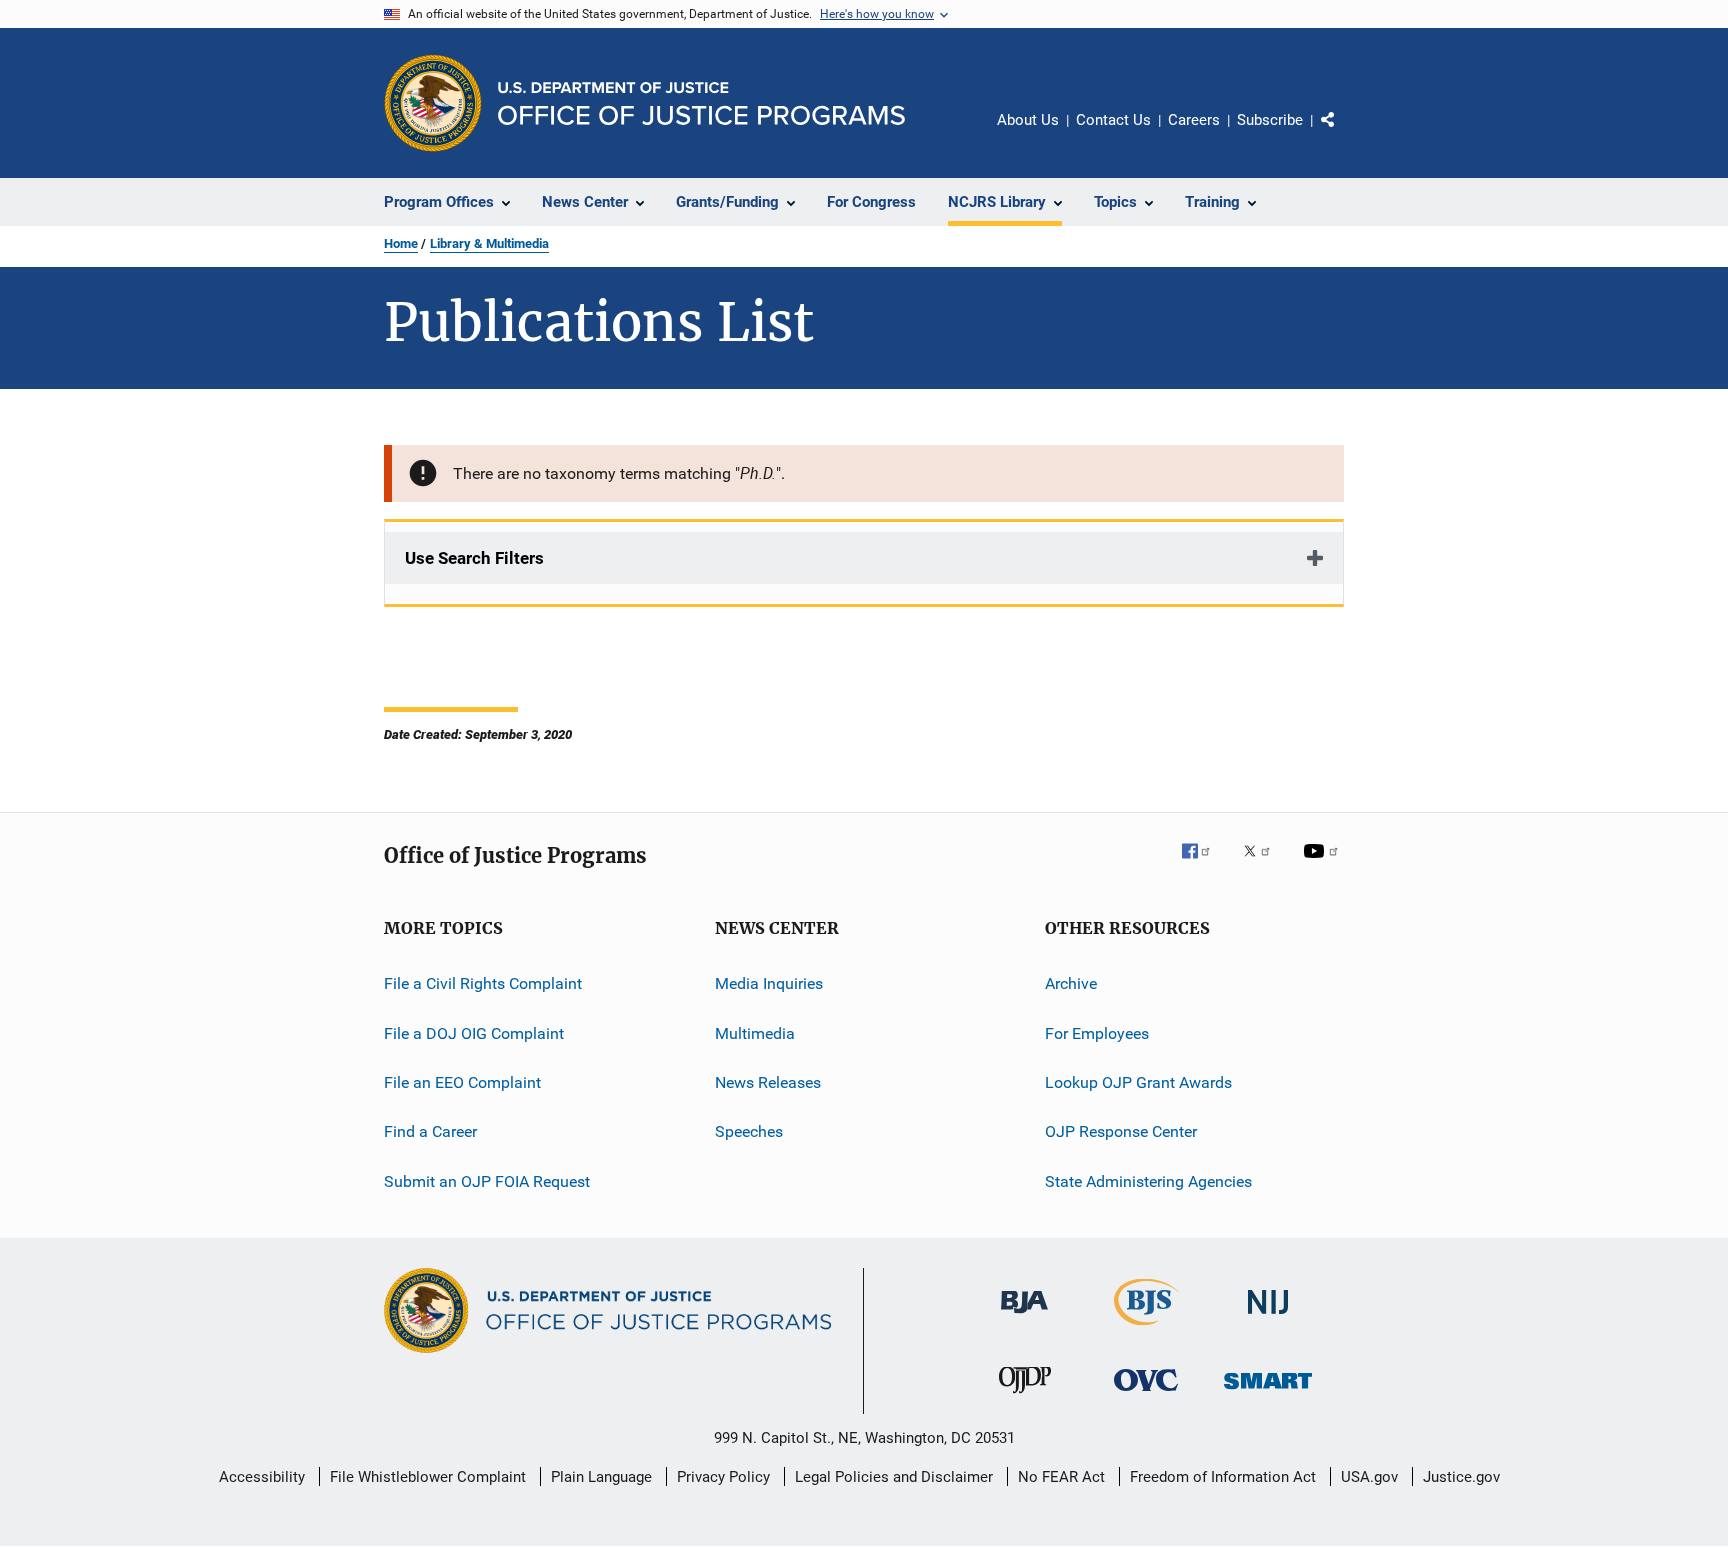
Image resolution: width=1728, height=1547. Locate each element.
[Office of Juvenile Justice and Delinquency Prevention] (1025, 1397)
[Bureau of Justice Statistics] (1146, 1329)
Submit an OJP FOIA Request (487, 1181)
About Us (1028, 120)
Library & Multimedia (489, 243)
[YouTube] (1324, 865)
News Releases (768, 1082)
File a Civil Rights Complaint (483, 983)
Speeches (749, 1131)
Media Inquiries (769, 983)
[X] (1264, 865)
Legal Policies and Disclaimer (894, 1477)
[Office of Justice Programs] (433, 103)
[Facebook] (1204, 865)
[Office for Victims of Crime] (1146, 1394)
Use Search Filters (474, 558)
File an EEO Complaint (462, 1082)
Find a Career (430, 1131)
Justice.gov (1461, 1477)
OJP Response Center (1121, 1131)
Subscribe (1270, 120)
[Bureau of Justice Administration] (1024, 1317)
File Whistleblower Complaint (428, 1477)
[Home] (701, 103)
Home (401, 243)
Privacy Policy (723, 1477)
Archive (1071, 983)
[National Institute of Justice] (1268, 1317)
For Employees (1097, 1033)
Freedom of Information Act (1223, 1477)
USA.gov (1369, 1477)
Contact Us (1113, 120)
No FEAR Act (1061, 1477)
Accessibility (262, 1477)
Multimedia (755, 1033)
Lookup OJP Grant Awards (1138, 1082)
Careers (1194, 120)
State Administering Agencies (1148, 1181)
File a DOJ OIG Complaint (474, 1033)
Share (1344, 134)
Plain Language (601, 1477)
